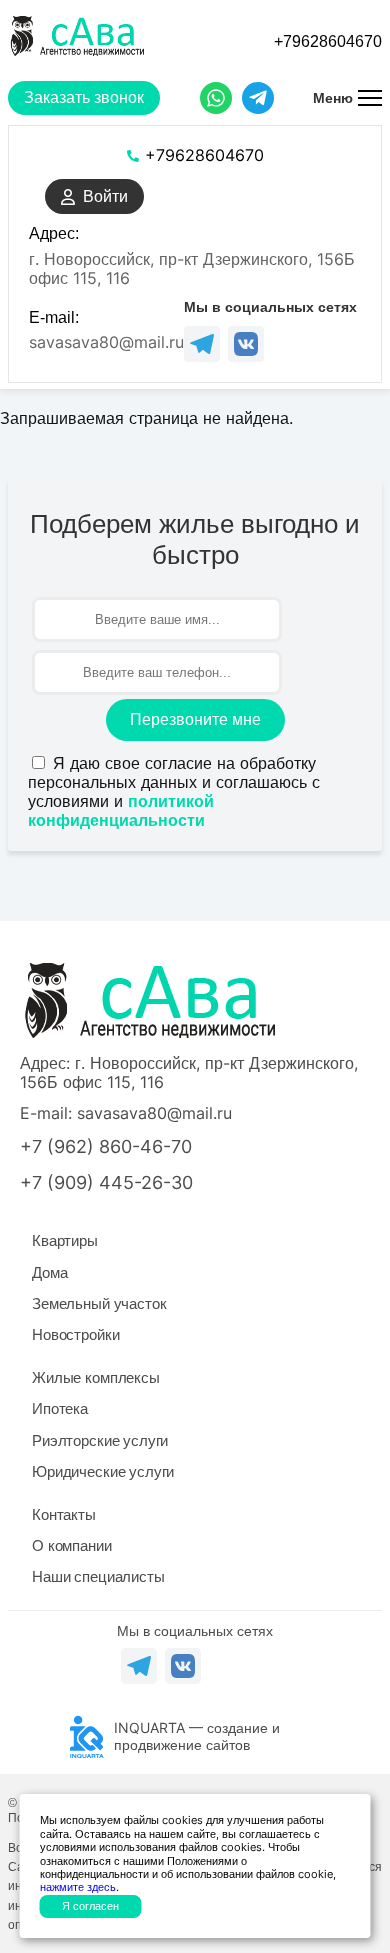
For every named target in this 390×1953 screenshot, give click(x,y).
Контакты (64, 1514)
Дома (49, 1272)
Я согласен (90, 1906)
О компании (72, 1545)
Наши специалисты (98, 1576)
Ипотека (60, 1408)
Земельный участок (99, 1303)
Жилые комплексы (96, 1377)
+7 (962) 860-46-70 (106, 1146)
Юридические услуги (103, 1471)
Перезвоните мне (195, 719)
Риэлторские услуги (100, 1440)
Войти (105, 196)
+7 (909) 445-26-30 (106, 1182)
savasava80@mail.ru (106, 342)
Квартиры (65, 1240)
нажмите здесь (78, 1887)
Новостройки (75, 1334)
